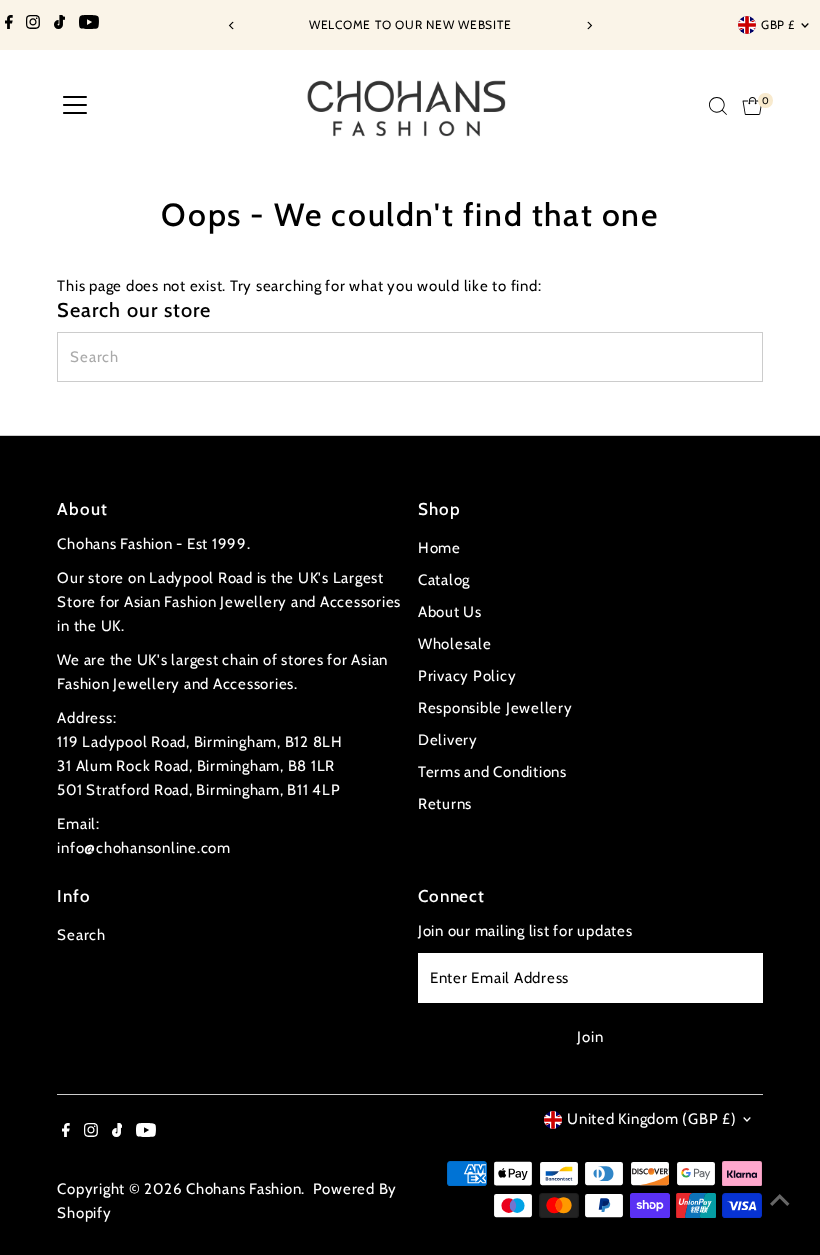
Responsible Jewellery (495, 708)
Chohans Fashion (243, 1189)
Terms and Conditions (492, 772)
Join (590, 1037)
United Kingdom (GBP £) (652, 1119)
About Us (450, 612)
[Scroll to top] (780, 1200)
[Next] (588, 25)
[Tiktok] (59, 25)
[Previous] (231, 25)
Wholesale (455, 644)
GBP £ (778, 24)
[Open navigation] (75, 106)
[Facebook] (9, 25)
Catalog (444, 580)
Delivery (448, 740)
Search (81, 935)
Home (439, 548)
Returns (445, 804)
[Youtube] (89, 25)
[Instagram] (33, 25)
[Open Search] (718, 106)
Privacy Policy (467, 676)
